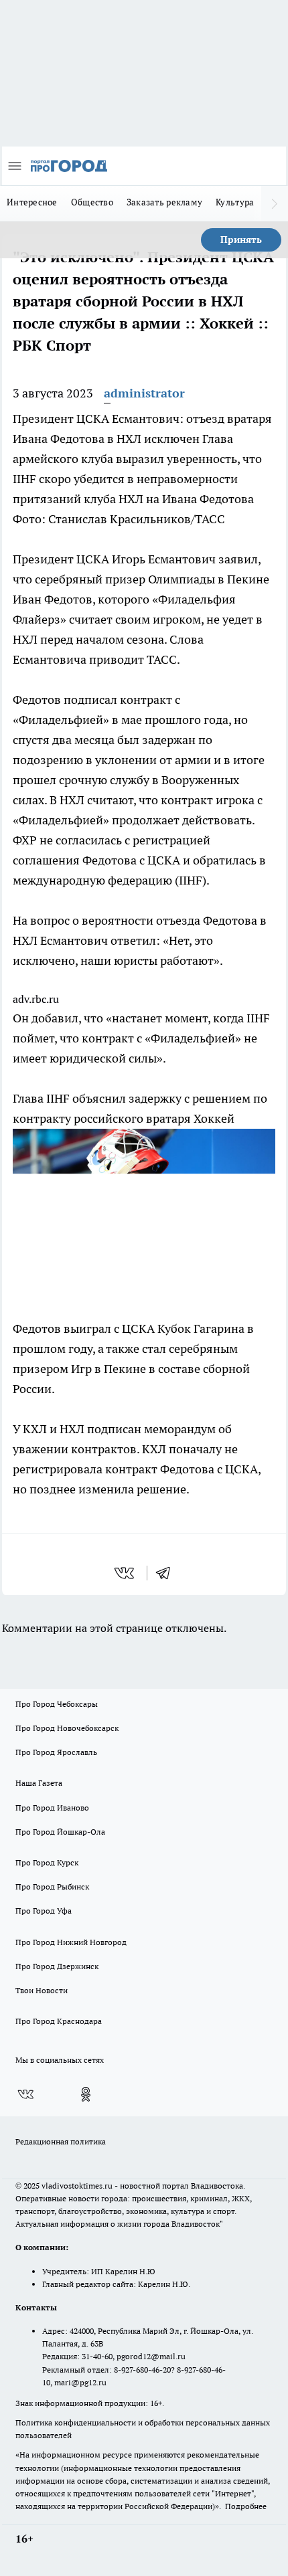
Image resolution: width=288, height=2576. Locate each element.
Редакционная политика (61, 2141)
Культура (235, 202)
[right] (275, 203)
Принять (241, 240)
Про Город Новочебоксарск (67, 1728)
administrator (144, 393)
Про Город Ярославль (56, 1752)
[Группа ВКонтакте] (25, 2094)
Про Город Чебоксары (57, 1704)
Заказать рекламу (164, 202)
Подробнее (246, 2506)
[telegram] (167, 1573)
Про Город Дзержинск (57, 1966)
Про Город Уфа (44, 1911)
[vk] (126, 1573)
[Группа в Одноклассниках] (86, 2094)
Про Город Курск (47, 1862)
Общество (92, 202)
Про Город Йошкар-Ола (60, 1832)
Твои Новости (42, 1990)
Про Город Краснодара (59, 2021)
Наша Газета (39, 1783)
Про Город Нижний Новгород (71, 1942)
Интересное (32, 202)
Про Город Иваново (52, 1808)
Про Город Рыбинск (52, 1887)
